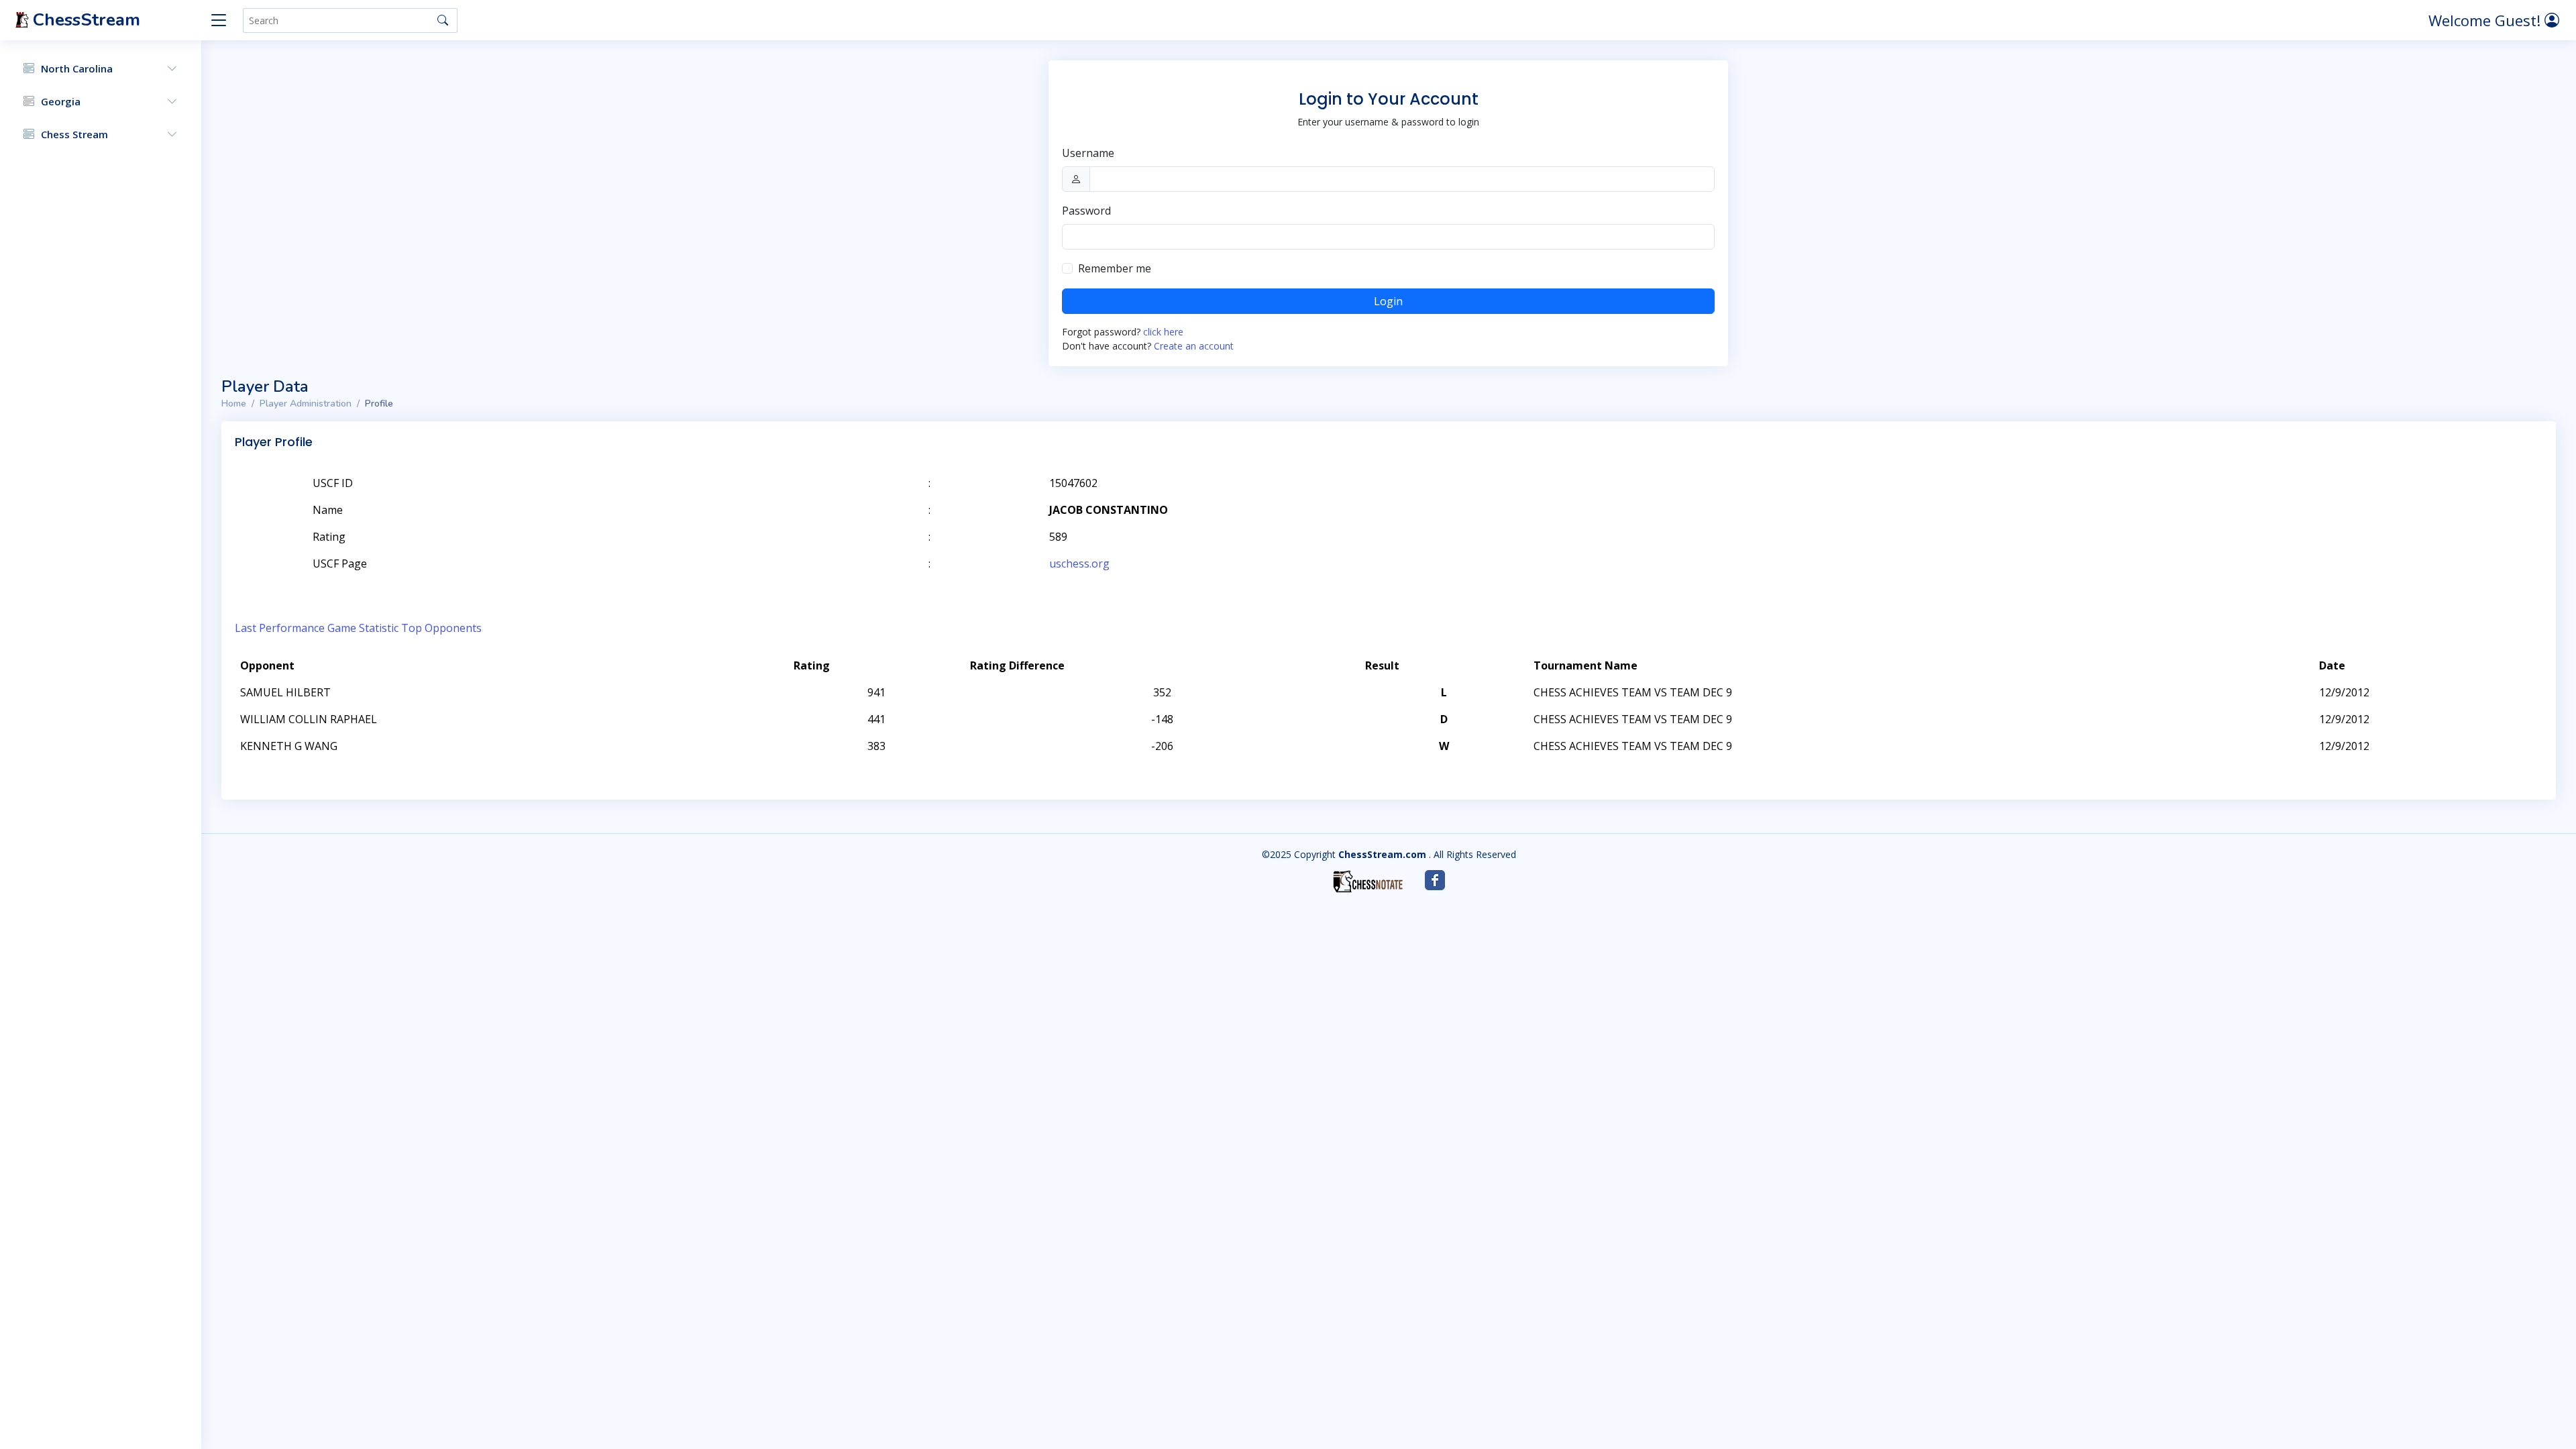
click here (1163, 332)
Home (234, 404)
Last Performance (280, 628)
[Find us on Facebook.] (1435, 880)
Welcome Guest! (2486, 20)
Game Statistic (363, 628)
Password (1086, 211)
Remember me (1115, 268)
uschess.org (1079, 563)
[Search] (443, 20)
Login (1388, 301)
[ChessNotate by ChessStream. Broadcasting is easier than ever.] (1368, 881)
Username (1088, 153)
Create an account (1194, 346)
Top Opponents (441, 628)
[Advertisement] (2387, 503)
